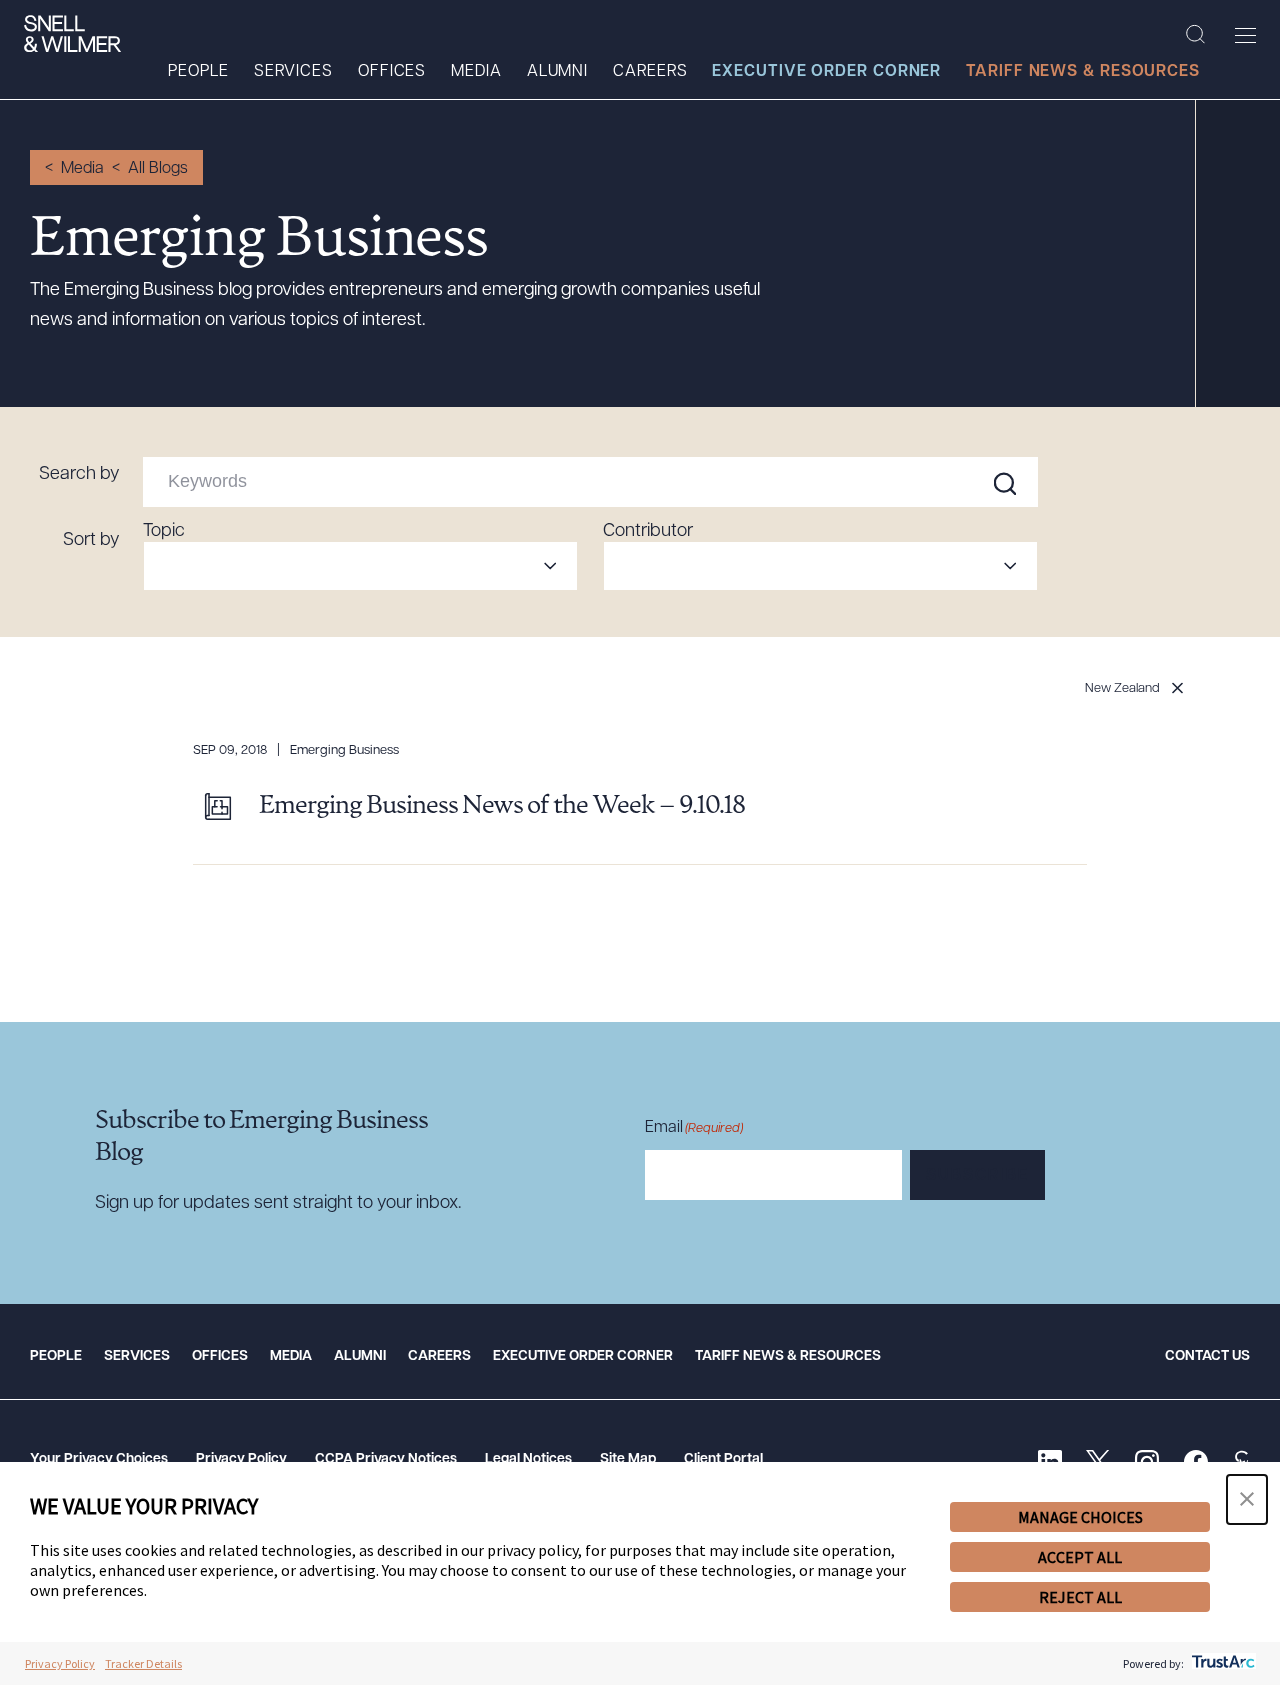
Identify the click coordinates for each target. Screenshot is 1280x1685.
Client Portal (723, 1459)
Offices (392, 72)
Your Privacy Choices (99, 1459)
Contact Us (1207, 1356)
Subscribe (977, 1176)
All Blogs (158, 169)
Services (293, 72)
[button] (1247, 1499)
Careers (650, 72)
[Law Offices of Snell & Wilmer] (72, 34)
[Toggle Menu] (1245, 35)
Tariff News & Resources (1083, 72)
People (198, 72)
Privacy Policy (241, 1459)
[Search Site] (1195, 35)
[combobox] (360, 566)
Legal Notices (528, 1459)
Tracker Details (143, 1663)
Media (476, 72)
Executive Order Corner (826, 72)
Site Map (628, 1459)
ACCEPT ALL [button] (1080, 1557)
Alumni (557, 72)
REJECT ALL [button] (1080, 1597)
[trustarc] (1221, 1663)
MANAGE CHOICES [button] (1080, 1517)
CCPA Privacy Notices (386, 1459)
